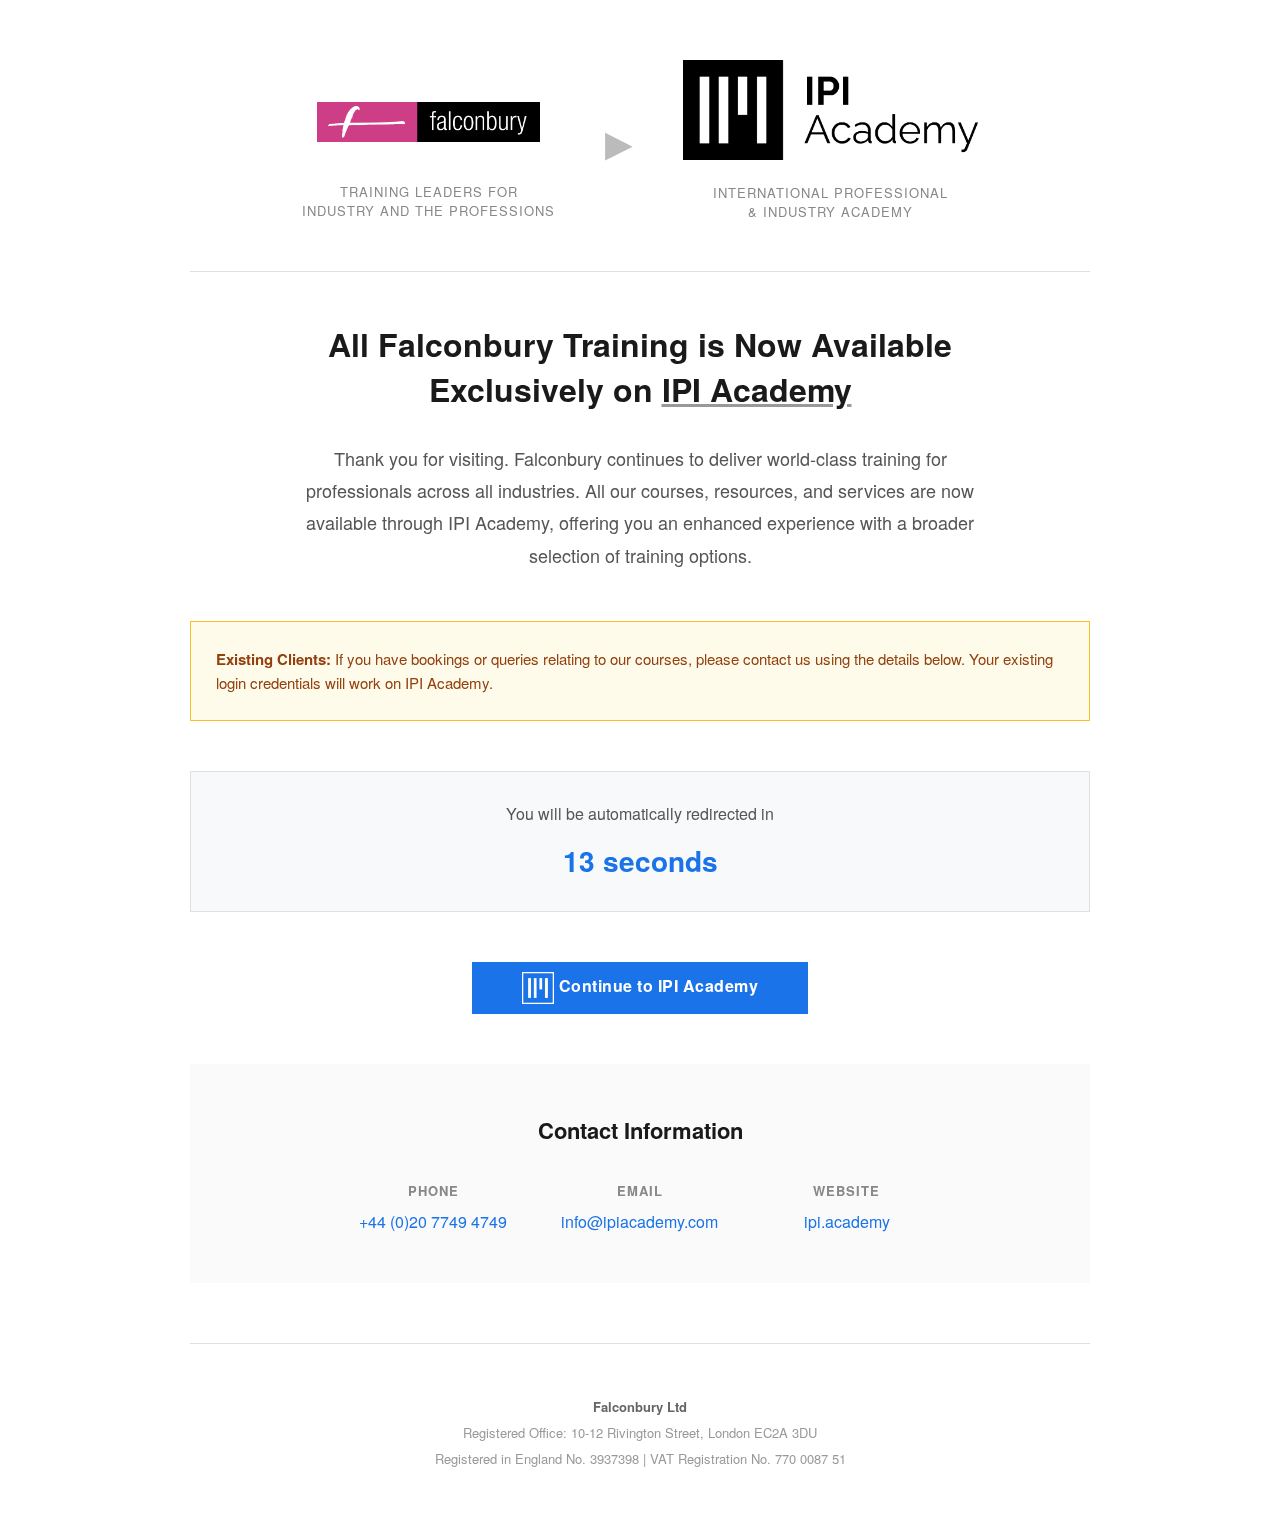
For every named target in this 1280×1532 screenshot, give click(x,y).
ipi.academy (847, 1221)
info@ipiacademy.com (639, 1221)
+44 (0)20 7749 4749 (433, 1221)
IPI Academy (757, 389)
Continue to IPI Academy (656, 985)
